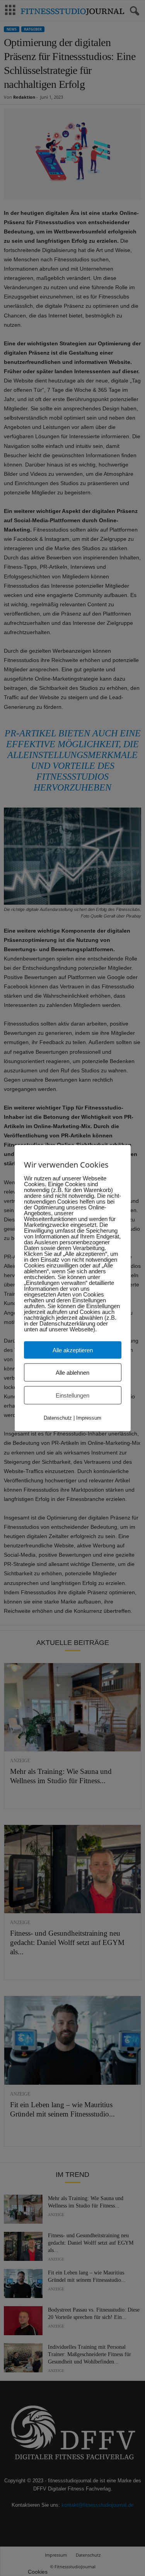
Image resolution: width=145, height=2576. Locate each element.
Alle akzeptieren (73, 1350)
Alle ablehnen (72, 1373)
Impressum (89, 1418)
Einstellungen (72, 1395)
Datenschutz (58, 1418)
